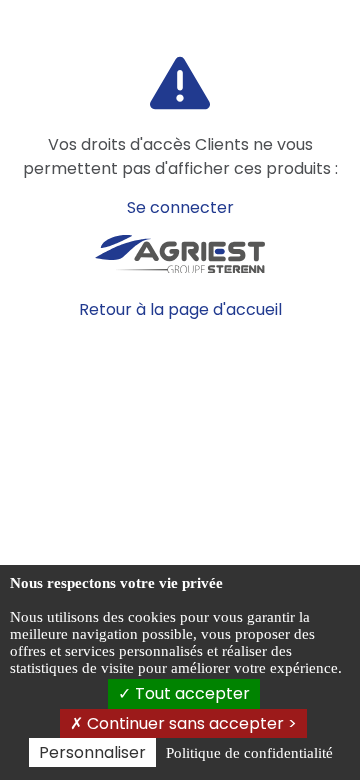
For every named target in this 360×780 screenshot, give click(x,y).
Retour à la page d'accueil (180, 309)
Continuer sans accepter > (190, 723)
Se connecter (180, 207)
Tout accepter (190, 693)
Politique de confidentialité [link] (249, 753)
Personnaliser (92, 752)
